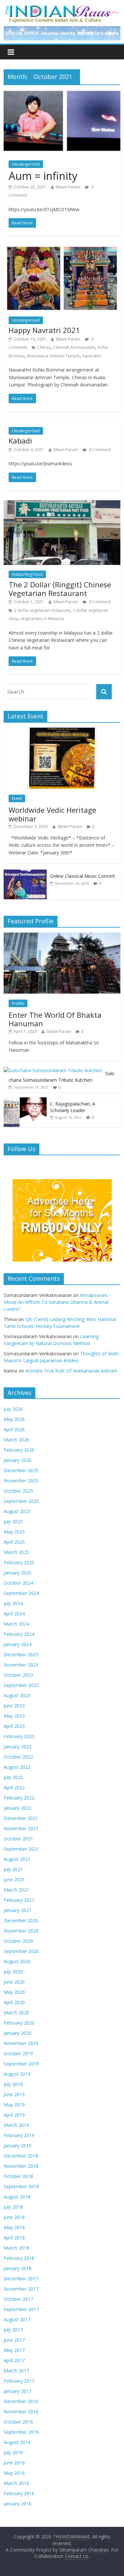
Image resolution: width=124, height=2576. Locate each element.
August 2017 (17, 2319)
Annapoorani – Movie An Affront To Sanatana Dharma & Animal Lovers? (58, 1302)
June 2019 (14, 2094)
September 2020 (21, 1951)
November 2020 (21, 1931)
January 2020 (18, 2033)
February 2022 (19, 1798)
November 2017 (21, 2289)
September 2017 (21, 2309)
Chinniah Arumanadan (74, 347)
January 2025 (18, 1573)
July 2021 (13, 1869)
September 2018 (21, 2186)
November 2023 (21, 1665)
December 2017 (21, 2279)
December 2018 (21, 2156)
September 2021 (21, 1849)
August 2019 (17, 2074)
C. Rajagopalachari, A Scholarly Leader (73, 1107)
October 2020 (18, 1941)
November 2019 (21, 2043)
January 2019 (18, 2146)
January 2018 (18, 2268)
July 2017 (13, 2330)
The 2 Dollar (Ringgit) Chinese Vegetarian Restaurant (60, 589)
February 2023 (19, 1736)
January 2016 (18, 2504)
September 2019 (21, 2064)
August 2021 (17, 1859)
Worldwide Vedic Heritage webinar (52, 814)
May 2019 (14, 2105)
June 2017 (14, 2340)
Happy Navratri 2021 (44, 330)
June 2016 (14, 2463)
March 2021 (16, 1890)
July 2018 (13, 2207)
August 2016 (17, 2442)
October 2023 (18, 1675)
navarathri (92, 356)
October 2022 (18, 1757)
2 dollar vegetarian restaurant (42, 610)
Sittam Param (68, 187)
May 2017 (14, 2350)
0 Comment (99, 450)
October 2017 (18, 2299)
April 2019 (14, 2115)
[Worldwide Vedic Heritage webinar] (62, 731)
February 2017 (19, 2381)
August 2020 (17, 1961)
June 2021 (14, 1880)
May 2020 (14, 1992)
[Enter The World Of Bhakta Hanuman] (62, 936)
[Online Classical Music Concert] (25, 873)
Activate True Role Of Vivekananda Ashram (71, 1371)
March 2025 (16, 1552)
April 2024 (14, 1614)
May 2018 (14, 2227)
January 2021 (18, 1910)
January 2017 (18, 2391)
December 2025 (21, 1470)
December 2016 (21, 2401)
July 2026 (13, 1409)
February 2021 (19, 1900)
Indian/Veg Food (27, 574)
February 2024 (19, 1634)
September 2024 (21, 1593)
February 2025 (19, 1562)
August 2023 (17, 1695)
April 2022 (14, 1787)
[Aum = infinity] (62, 94)
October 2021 (18, 1839)
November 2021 (21, 1828)
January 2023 (18, 1747)
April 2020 (14, 2002)
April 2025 (14, 1542)
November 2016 (21, 2411)
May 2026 (14, 1419)
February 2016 (19, 2493)
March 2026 (16, 1440)
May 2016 (14, 2473)
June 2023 (14, 1706)
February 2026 (19, 1450)
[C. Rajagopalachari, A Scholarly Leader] (25, 1101)
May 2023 (14, 1716)
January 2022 (18, 1808)
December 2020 (21, 1920)
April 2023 (14, 1726)
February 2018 (19, 2258)
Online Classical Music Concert (83, 876)
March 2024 (16, 1624)
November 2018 (21, 2166)
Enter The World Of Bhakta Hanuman (55, 1019)
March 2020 (16, 2013)
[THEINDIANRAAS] (62, 7)
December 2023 (21, 1654)
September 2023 (21, 1685)
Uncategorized (26, 164)
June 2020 (14, 1982)
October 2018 (18, 2176)
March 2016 (16, 2483)
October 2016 (18, 2422)
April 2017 (14, 2360)
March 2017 (16, 2371)
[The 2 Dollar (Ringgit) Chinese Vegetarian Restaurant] (62, 504)
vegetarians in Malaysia (42, 619)
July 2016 (13, 2452)
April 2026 (14, 1429)
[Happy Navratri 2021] (62, 250)
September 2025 (21, 1501)
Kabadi (20, 441)
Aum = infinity (43, 176)
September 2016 (21, 2432)
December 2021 (21, 1818)
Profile (18, 1003)
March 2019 (16, 2125)
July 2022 (13, 1777)
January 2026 (18, 1460)
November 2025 (21, 1481)
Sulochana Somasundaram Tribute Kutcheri (62, 1077)
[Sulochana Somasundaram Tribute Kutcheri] (53, 1070)
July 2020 (13, 1972)
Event (17, 798)
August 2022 (17, 1767)
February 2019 (19, 2135)
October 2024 (18, 1583)
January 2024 (18, 1644)
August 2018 (17, 2197)
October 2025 (18, 1491)
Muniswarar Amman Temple (53, 356)
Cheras (44, 347)
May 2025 (14, 1532)
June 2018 (14, 2217)
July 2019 (13, 2084)
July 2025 (13, 1521)
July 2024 (13, 1603)
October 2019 (18, 2053)
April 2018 (14, 2238)
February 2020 (19, 2023)
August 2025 (17, 1511)
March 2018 (16, 2248)
